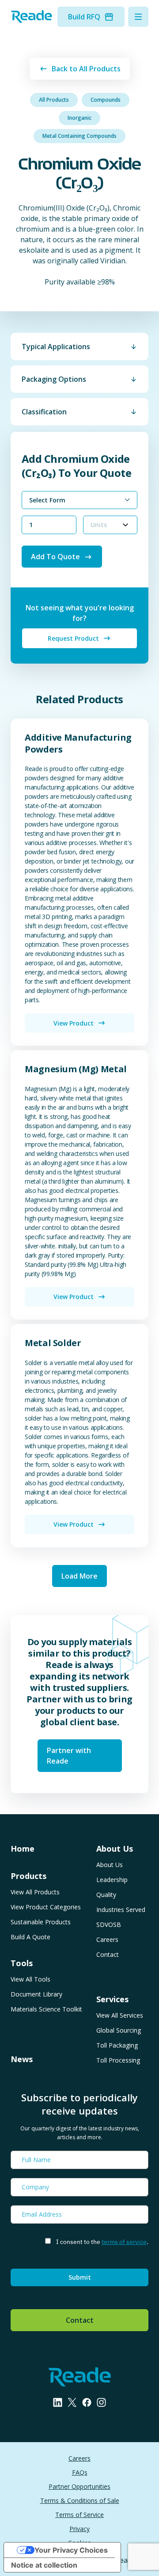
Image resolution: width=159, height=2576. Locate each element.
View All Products (35, 1892)
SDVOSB (109, 1925)
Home (23, 1849)
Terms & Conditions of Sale (80, 2500)
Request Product (73, 638)
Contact (108, 1954)
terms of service (124, 2242)
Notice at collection (44, 2565)
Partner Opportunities (79, 2486)
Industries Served (121, 1910)
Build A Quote (30, 1937)
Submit (80, 2277)
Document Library (36, 1994)
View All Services (120, 2015)
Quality (106, 1895)
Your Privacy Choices (71, 2550)
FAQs (80, 2472)
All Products (54, 100)
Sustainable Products (41, 1922)
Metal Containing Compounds (79, 136)
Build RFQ (84, 17)
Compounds (106, 100)
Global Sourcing (119, 2030)
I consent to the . (102, 2242)
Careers (107, 1939)
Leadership (112, 1880)
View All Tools (30, 1979)
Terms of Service (79, 2515)
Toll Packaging (117, 2045)
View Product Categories (46, 1907)
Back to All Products (86, 69)
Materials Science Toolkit (46, 2009)
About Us (110, 1865)
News (22, 2059)
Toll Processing (118, 2060)
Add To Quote (55, 557)
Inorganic (79, 118)
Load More (79, 1576)
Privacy (79, 2529)
